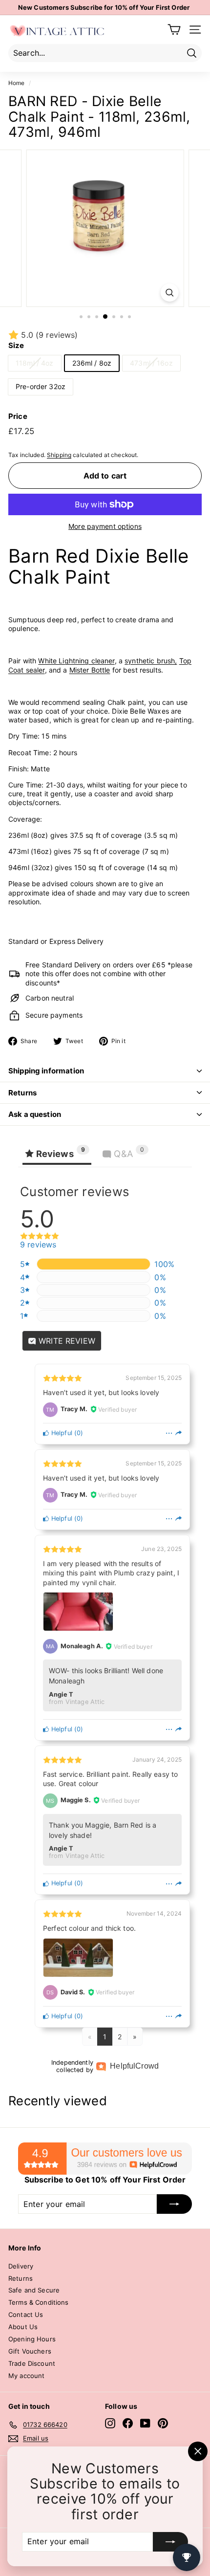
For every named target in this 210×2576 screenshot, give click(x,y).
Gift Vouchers (30, 2351)
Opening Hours (32, 2339)
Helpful (61, 1433)
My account (26, 2376)
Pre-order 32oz (41, 386)
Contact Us (26, 2314)
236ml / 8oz (92, 363)
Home (17, 83)
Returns (22, 1093)
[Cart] (174, 30)
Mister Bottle (90, 670)
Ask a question (35, 1114)
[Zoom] (169, 293)
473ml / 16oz (151, 363)
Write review (66, 1341)
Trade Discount (32, 2363)
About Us (23, 2327)
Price (18, 416)
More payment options (105, 526)
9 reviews (38, 1244)
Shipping (59, 455)
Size (16, 345)
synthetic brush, (151, 661)
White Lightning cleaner (76, 661)
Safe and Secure (34, 2290)
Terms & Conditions (39, 2302)
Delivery (21, 2266)
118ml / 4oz (35, 363)
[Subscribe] (170, 2542)
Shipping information (46, 1071)
